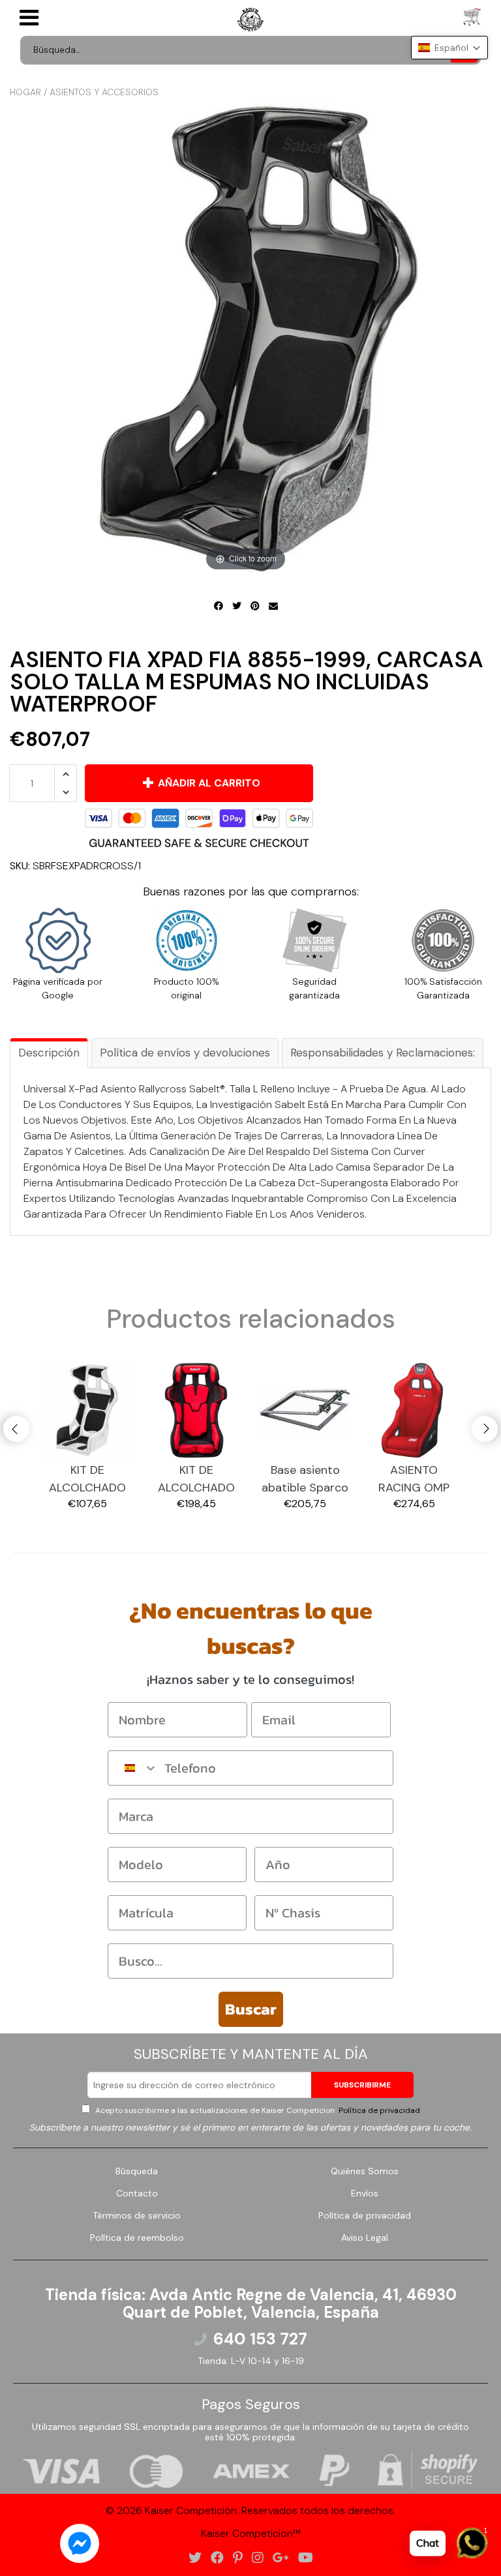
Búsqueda (137, 2171)
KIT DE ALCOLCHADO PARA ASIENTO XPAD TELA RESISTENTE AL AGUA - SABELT (87, 1479)
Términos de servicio (137, 2215)
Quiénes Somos (365, 2171)
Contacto (137, 2193)
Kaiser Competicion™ (251, 2533)
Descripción (49, 1053)
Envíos (365, 2193)
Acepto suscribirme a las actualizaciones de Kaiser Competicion (257, 2110)
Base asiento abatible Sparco (305, 1479)
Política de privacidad (378, 2110)
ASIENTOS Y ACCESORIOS (104, 92)
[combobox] (133, 1768)
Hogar (25, 92)
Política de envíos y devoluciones (185, 1053)
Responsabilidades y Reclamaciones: (383, 1053)
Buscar (251, 2009)
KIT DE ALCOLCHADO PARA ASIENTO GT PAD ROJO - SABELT (196, 1479)
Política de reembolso (137, 2238)
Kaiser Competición (191, 2510)
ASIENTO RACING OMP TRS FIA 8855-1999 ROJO (414, 1479)
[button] (449, 48)
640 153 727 (260, 2339)
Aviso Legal (365, 2238)
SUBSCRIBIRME (362, 2085)
